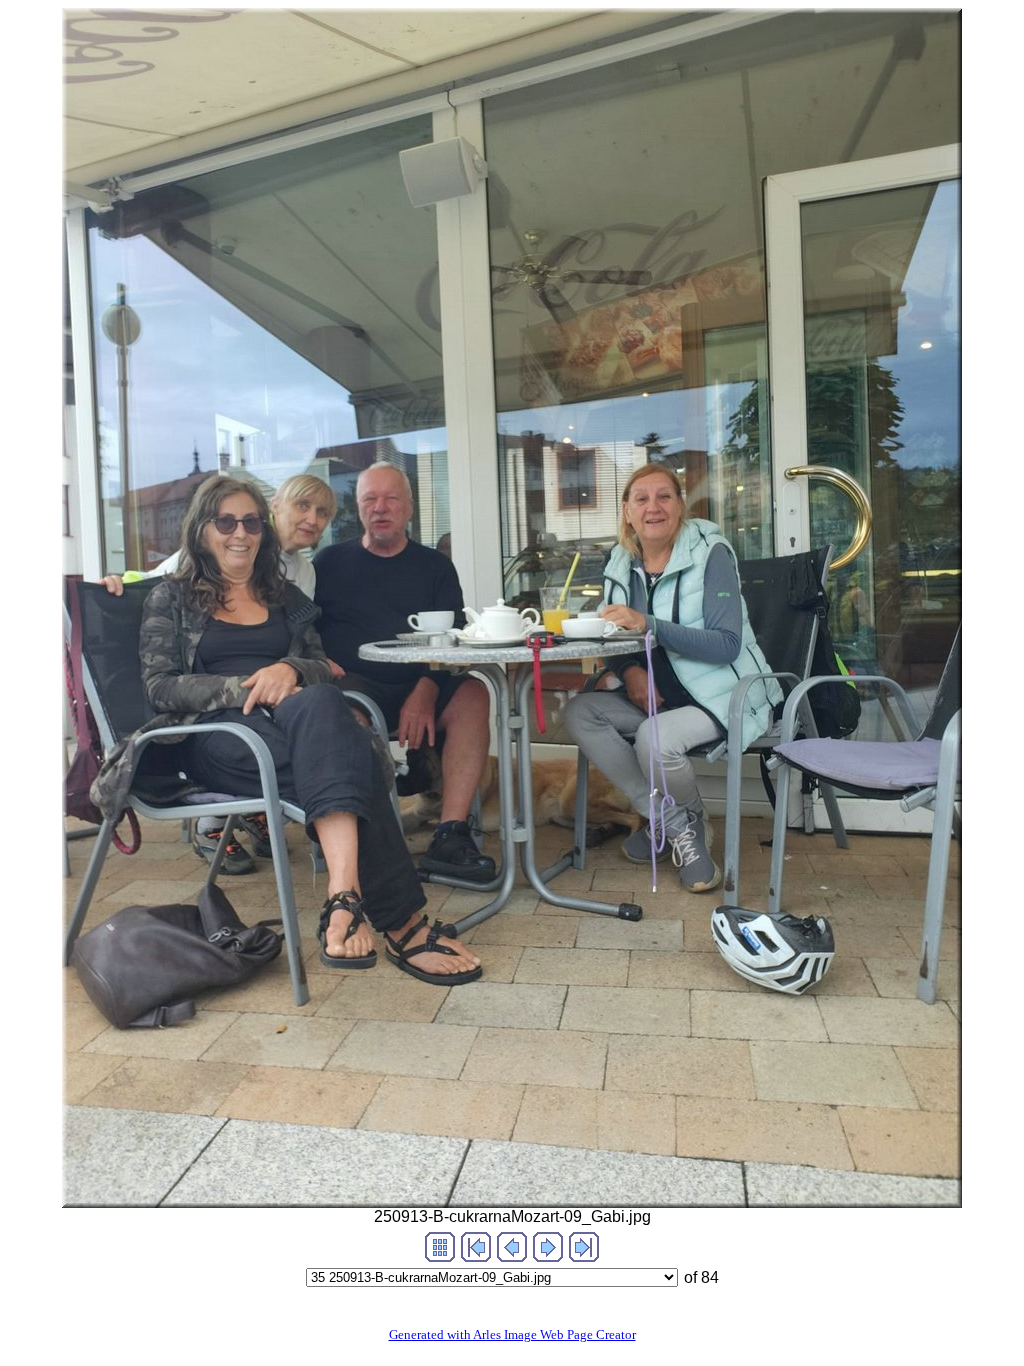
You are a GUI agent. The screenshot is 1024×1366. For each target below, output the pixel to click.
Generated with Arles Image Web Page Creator (512, 1334)
